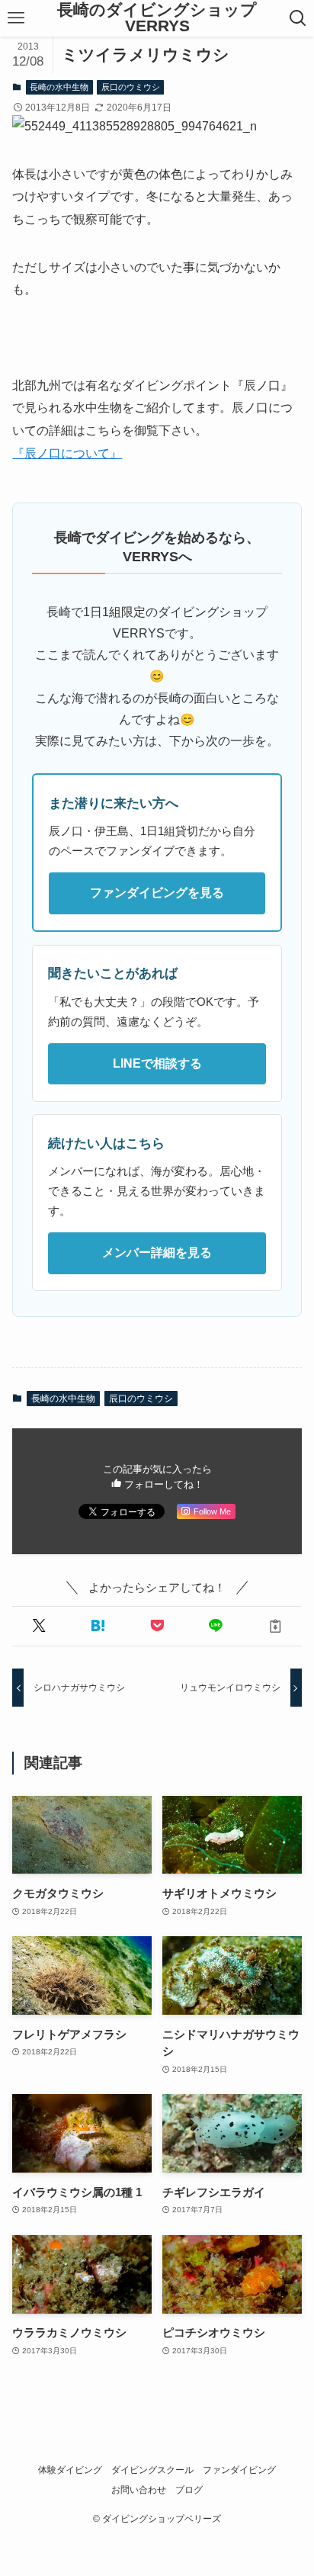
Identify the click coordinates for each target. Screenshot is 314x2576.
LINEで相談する (157, 1063)
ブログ (189, 2490)
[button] (38, 1626)
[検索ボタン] (298, 18)
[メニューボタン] (16, 18)
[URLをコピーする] (275, 1626)
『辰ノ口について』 (67, 453)
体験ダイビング (70, 2470)
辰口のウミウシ (131, 87)
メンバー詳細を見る (157, 1253)
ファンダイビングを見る (157, 893)
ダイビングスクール (152, 2470)
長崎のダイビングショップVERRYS (157, 18)
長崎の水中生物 (59, 87)
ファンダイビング (239, 2470)
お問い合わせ (139, 2490)
